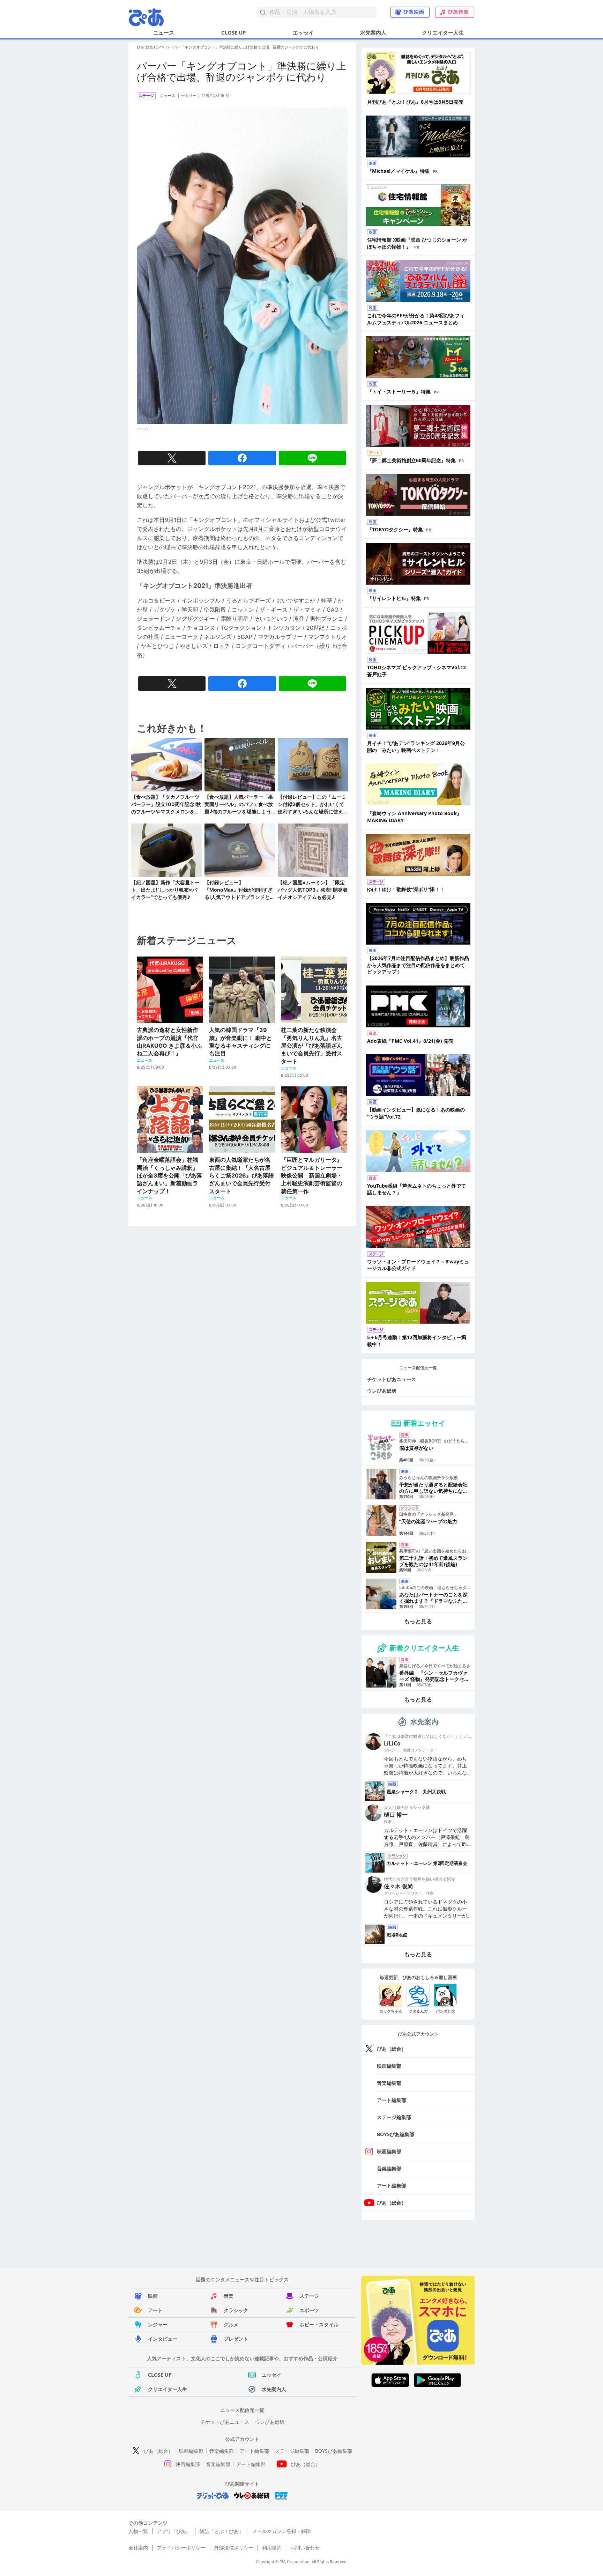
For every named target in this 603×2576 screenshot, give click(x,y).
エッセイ (303, 32)
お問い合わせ (305, 2548)
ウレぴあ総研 (382, 1391)
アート (155, 2310)
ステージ (309, 2296)
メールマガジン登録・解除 (282, 2531)
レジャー (158, 2324)
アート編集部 (392, 2100)
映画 (153, 2296)
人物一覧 (138, 2531)
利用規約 (272, 2548)
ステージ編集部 (394, 2117)
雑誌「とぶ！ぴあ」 (222, 2531)
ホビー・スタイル (319, 2324)
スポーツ (309, 2310)
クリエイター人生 (443, 32)
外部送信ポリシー (234, 2548)
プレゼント (236, 2339)
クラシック (236, 2310)
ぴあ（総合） (392, 2049)
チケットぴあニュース (392, 1379)
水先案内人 (373, 32)
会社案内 (138, 2548)
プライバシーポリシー (181, 2548)
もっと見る (418, 1621)
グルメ (231, 2324)
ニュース (164, 32)
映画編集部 (389, 2066)
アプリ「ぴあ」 (174, 2531)
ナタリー (189, 96)
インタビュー (163, 2339)
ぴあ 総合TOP (149, 47)
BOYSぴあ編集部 (396, 2134)
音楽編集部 (389, 2083)
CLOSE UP (233, 32)
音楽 (229, 2296)
